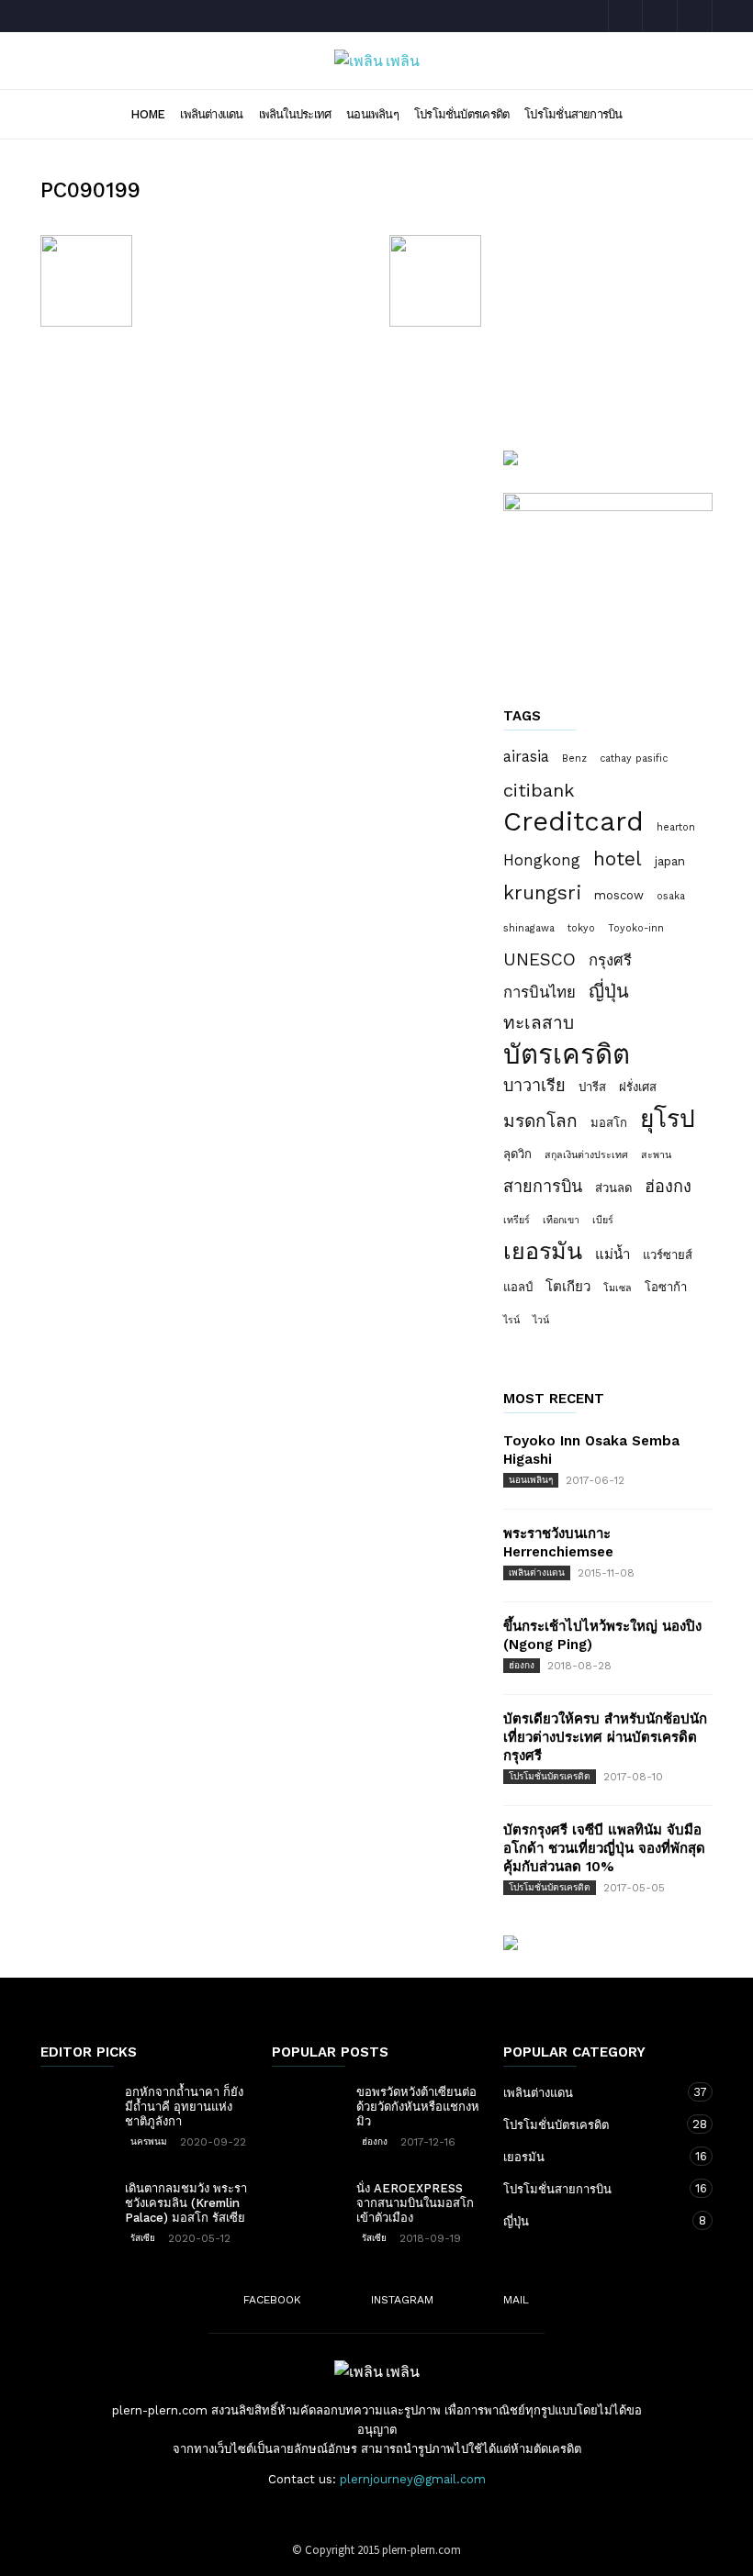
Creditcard (573, 821)
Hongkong (542, 860)
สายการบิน (543, 1186)
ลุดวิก (517, 1154)
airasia (526, 756)
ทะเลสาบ (539, 1023)
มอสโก (609, 1123)
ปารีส (592, 1087)
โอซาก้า (666, 1287)
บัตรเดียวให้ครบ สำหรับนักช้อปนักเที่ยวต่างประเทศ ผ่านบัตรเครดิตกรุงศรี (605, 1737)
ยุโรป (668, 1119)
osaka (671, 896)
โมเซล (618, 1288)
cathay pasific (634, 758)
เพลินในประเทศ (295, 114)
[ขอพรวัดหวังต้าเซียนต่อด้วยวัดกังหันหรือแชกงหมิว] (309, 2111)
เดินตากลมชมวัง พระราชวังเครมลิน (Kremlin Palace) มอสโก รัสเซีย (186, 2203)
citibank (539, 790)
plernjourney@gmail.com (413, 2479)
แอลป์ (518, 1287)
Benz (574, 758)
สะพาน (656, 1155)
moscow (619, 895)
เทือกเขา (561, 1220)
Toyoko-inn (636, 928)
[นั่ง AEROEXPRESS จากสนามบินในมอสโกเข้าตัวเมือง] (309, 2207)
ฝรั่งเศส (638, 1087)
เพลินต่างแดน (211, 114)
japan (670, 861)
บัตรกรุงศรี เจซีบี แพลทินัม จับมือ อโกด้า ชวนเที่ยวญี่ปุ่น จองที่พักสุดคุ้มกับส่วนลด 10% (604, 1848)
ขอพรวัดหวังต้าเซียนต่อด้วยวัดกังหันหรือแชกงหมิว (418, 2107)
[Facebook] (625, 16)
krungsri (542, 893)
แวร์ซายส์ (668, 1255)
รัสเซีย (143, 2238)
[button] (687, 113)
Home (147, 114)
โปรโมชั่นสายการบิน (573, 114)
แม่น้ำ (613, 1255)
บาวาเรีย (534, 1085)
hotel (618, 859)
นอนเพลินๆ (372, 114)
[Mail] (695, 16)
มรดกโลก (540, 1121)
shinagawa (529, 928)
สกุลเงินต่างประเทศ (586, 1155)
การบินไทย (539, 992)
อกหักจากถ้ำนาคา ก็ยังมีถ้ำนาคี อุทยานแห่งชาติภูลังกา (184, 2107)
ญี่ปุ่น (609, 991)
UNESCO (539, 959)
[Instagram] (660, 16)
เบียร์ (603, 1220)
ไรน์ (511, 1320)
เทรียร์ (517, 1220)
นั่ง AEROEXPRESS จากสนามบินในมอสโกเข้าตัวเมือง (415, 2203)
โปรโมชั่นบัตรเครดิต (461, 114)
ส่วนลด (613, 1188)
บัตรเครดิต (567, 1054)
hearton (676, 827)
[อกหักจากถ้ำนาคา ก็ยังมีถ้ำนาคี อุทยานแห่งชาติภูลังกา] (77, 2111)
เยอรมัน (543, 1252)
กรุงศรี (610, 960)
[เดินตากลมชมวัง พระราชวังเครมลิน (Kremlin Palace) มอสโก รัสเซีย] (77, 2207)
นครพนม (149, 2141)
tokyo (581, 928)
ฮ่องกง (668, 1186)
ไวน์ (541, 1320)
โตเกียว (568, 1287)
